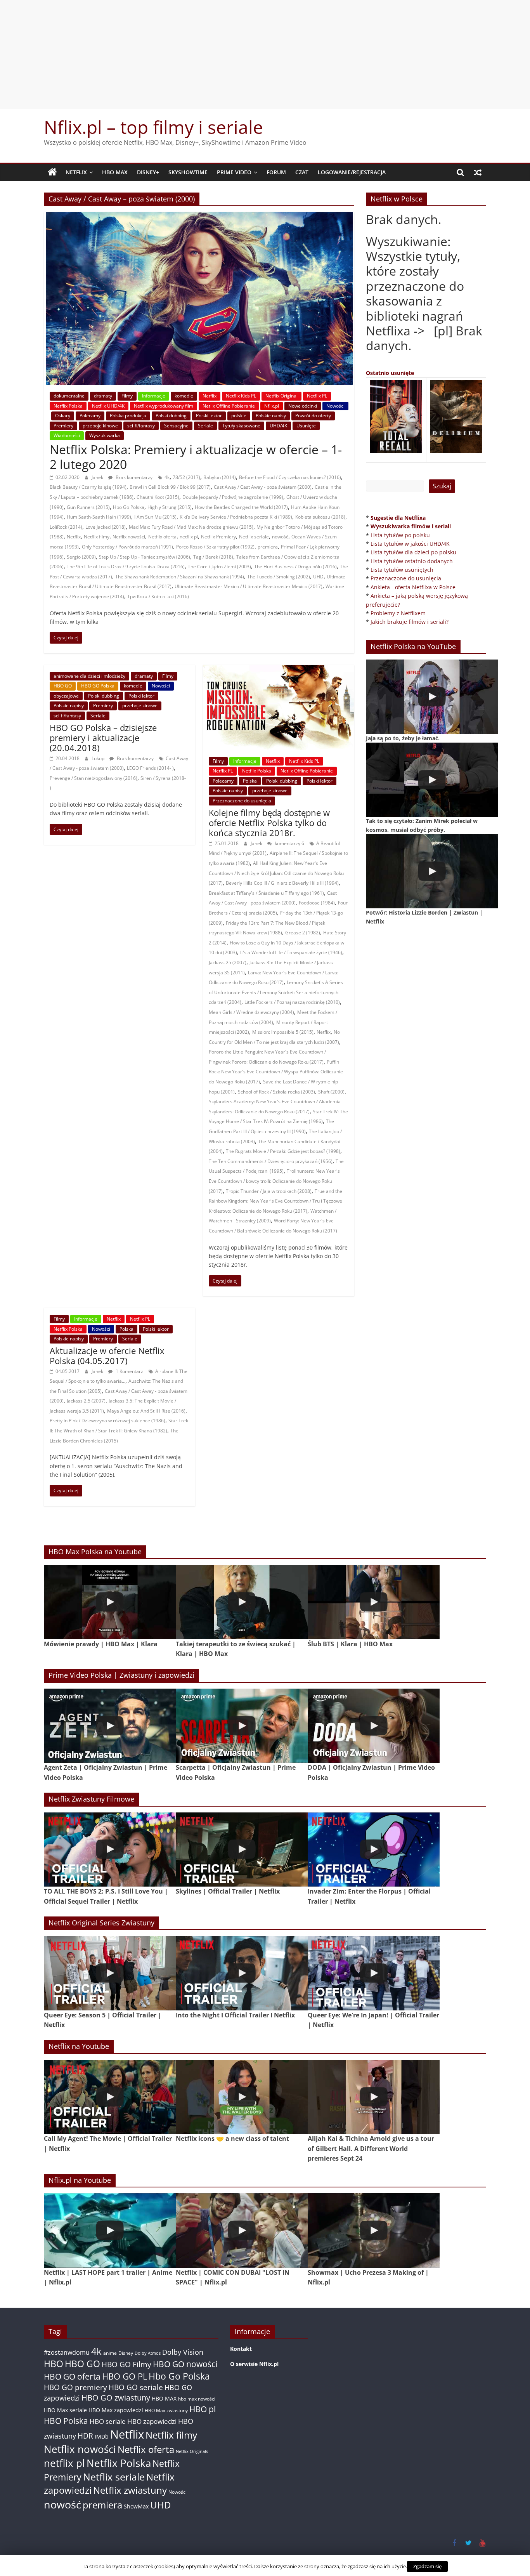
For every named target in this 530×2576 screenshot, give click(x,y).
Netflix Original (281, 396)
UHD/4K (278, 426)
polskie (239, 416)
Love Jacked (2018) (106, 527)
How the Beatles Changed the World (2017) (241, 507)
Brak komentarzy (133, 477)
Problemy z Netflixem (398, 613)
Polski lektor (209, 416)
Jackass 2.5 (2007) (86, 1401)
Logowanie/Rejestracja (352, 172)
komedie (184, 396)
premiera (268, 547)
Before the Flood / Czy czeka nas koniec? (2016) (290, 477)
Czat (302, 172)
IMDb (102, 2436)
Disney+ (148, 172)
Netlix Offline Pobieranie (229, 406)
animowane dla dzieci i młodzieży (89, 676)
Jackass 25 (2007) (228, 963)
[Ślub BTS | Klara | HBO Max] (374, 1602)
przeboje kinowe (100, 426)
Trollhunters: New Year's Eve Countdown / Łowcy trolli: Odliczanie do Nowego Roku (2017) (274, 1181)
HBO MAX (115, 172)
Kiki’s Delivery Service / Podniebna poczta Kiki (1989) (236, 517)
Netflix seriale (254, 537)
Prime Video (234, 172)
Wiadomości (67, 435)
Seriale (205, 426)
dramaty (103, 396)
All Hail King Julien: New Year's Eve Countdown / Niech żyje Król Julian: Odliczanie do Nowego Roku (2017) (276, 873)
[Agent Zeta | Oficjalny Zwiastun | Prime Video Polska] (110, 1726)
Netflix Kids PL (241, 396)
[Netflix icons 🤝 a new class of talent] (242, 2097)
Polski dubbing (171, 416)
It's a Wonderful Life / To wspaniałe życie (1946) (291, 952)
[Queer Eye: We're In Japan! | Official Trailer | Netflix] (374, 1973)
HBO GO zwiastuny (116, 2398)
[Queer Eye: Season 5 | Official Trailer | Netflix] (110, 1973)
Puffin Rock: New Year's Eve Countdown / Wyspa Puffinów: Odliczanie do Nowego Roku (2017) (276, 1072)
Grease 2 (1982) (303, 933)
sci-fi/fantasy (141, 426)
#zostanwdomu (67, 2352)
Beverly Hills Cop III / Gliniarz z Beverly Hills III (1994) (282, 883)
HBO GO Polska (98, 686)
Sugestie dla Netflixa (398, 518)
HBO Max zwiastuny (166, 2410)
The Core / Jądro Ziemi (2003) (219, 567)
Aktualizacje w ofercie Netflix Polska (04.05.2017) (107, 1356)
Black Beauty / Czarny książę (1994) (88, 487)
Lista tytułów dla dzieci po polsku (413, 552)
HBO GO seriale (136, 2387)
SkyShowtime (188, 172)
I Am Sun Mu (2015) (155, 517)
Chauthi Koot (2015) (158, 497)
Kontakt (241, 2349)
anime (110, 2353)
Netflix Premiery (218, 537)
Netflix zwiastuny (130, 2490)
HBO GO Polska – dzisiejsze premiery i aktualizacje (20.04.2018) (103, 738)
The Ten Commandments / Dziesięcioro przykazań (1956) (271, 1161)
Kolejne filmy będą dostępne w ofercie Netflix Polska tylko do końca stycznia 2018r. (269, 823)
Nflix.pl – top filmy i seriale (153, 127)
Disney (126, 2353)
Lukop (99, 758)
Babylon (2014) (220, 477)
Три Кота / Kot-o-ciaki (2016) (158, 596)
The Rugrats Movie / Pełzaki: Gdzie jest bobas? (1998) (283, 1151)
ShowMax (136, 2506)
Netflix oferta (162, 537)
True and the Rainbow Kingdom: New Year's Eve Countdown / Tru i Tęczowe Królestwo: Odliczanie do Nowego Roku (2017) (275, 1201)
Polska (250, 781)
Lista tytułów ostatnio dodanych (412, 561)
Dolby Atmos (148, 2353)
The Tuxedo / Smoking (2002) (279, 577)
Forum (276, 172)
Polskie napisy (271, 416)
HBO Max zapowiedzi (116, 2410)
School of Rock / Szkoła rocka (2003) (276, 1092)
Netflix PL (317, 396)
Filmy (127, 396)
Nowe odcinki (303, 406)
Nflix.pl (272, 406)
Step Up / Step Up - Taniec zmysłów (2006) (145, 557)
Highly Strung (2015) (170, 507)
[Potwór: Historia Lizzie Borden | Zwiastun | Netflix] (432, 871)
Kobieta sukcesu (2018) (320, 517)
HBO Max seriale (65, 2410)
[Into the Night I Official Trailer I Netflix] (242, 1973)
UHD (318, 577)
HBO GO (63, 686)
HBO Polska (66, 2421)
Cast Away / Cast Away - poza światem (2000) (263, 487)
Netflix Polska (68, 406)
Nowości (335, 406)
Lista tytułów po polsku (400, 535)
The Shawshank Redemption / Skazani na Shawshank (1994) (180, 577)
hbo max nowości (197, 2399)
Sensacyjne (176, 426)
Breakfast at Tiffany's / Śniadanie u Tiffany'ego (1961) (266, 893)
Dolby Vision (183, 2352)
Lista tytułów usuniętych (402, 570)
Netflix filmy (97, 537)
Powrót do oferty (313, 416)
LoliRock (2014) (66, 527)
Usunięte (306, 426)
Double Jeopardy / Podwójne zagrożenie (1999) (233, 497)
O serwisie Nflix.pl (254, 2364)
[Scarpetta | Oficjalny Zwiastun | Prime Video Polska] (242, 1726)
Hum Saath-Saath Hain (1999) (99, 517)
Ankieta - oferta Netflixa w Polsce (413, 587)
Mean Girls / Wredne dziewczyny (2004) (251, 1012)
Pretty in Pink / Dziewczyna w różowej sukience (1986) (107, 1421)
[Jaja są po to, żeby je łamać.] (432, 697)
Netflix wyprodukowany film (164, 406)
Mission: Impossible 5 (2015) (283, 1032)
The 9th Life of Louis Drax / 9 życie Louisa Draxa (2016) (126, 567)
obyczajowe (66, 696)
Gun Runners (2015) (88, 507)
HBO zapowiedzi (152, 2421)
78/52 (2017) (186, 477)
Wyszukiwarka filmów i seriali (411, 526)
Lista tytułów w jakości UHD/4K (410, 544)
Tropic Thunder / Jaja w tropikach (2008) (269, 1191)
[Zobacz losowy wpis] (478, 172)
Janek (98, 477)
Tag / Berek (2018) (213, 557)
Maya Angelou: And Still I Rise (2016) (146, 1411)
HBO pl (203, 2409)
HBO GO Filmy (126, 2364)
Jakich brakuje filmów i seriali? (410, 622)
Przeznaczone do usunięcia (242, 801)
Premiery (63, 426)
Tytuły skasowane (241, 426)
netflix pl (189, 537)
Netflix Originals (192, 2451)
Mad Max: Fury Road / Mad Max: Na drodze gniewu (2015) (191, 527)
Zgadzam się (427, 2566)
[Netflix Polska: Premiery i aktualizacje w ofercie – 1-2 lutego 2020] (199, 217)
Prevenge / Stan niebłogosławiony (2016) (94, 778)
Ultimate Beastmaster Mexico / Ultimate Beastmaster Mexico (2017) (249, 586)
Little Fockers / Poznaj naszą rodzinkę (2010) (292, 1002)
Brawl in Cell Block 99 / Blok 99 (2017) (170, 487)
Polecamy (90, 416)
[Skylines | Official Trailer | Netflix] (242, 1850)
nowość (280, 537)
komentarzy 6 (289, 843)
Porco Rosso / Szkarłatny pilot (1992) (215, 547)
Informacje (154, 396)
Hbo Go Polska (129, 507)
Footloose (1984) (317, 903)
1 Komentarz (129, 1371)
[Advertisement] (265, 54)
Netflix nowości (129, 537)
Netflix (76, 172)
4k (167, 477)
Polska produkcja (128, 416)
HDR (85, 2436)
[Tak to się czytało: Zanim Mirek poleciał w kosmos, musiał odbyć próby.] (432, 780)
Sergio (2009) (81, 557)
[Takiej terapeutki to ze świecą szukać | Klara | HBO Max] (242, 1602)
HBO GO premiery (75, 2387)
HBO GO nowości (185, 2364)
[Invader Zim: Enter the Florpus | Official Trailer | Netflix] (374, 1850)
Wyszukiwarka (105, 435)
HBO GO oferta (72, 2376)
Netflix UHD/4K (108, 406)
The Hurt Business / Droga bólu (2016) (295, 567)
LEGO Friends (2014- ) (150, 768)
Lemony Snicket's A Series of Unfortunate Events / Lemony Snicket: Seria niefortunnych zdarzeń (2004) (276, 992)
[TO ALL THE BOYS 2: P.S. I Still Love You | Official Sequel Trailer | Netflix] (110, 1850)
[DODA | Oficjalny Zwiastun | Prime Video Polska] (374, 1726)
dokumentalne (69, 396)
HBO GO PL (125, 2376)
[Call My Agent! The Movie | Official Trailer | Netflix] (110, 2097)
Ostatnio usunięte (390, 373)
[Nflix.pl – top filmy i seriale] (52, 172)
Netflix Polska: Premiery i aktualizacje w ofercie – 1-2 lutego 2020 (196, 457)
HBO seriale (108, 2421)
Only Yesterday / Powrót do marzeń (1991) (127, 547)
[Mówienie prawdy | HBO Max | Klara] (110, 1602)
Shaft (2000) (331, 1092)
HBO (54, 2364)
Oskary (63, 416)
